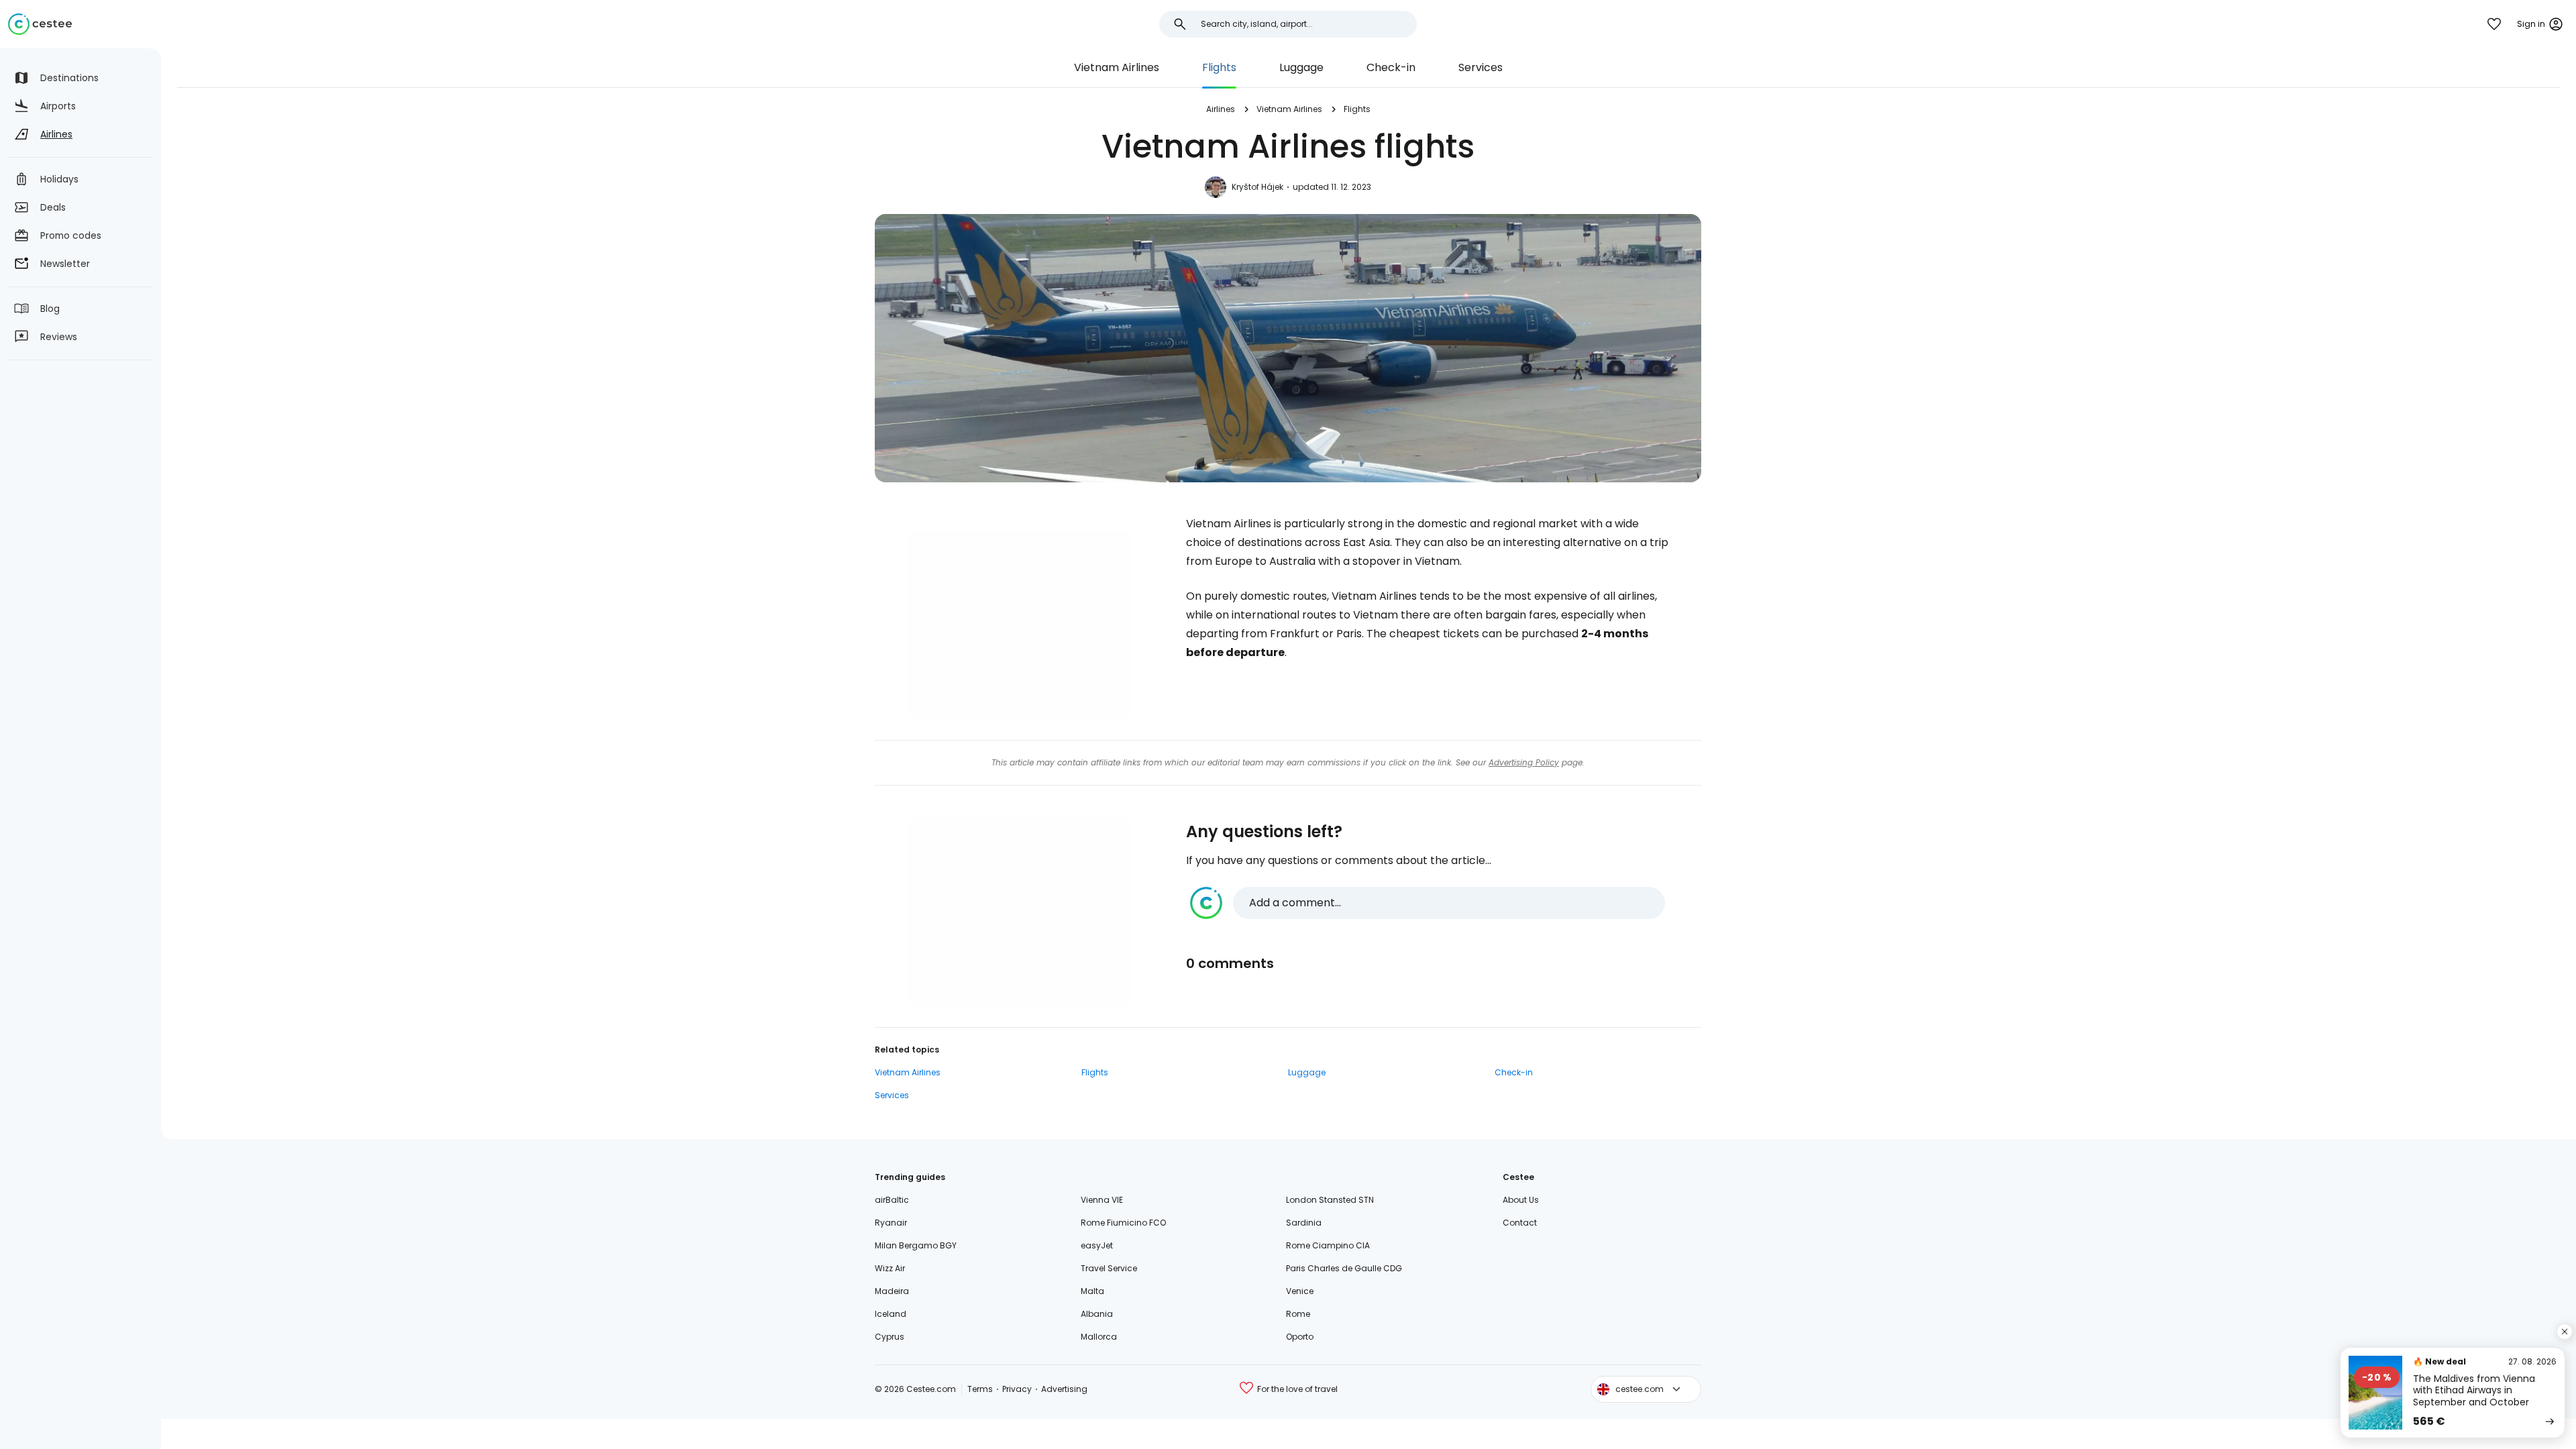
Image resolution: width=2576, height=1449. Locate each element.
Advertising (1064, 1389)
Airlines (1221, 109)
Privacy (1017, 1389)
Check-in (1391, 67)
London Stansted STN (1330, 1200)
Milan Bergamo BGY (916, 1245)
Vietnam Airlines (1117, 67)
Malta (1092, 1291)
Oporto (1300, 1337)
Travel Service (1109, 1268)
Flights (1219, 67)
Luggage (1301, 67)
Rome (1298, 1314)
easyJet (1097, 1245)
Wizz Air (890, 1268)
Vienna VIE (1102, 1200)
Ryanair (891, 1223)
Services (1481, 67)
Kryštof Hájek (1257, 187)
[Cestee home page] (40, 24)
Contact (1520, 1223)
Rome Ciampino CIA (1328, 1245)
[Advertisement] (1020, 625)
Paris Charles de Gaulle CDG (1344, 1268)
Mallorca (1099, 1337)
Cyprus (890, 1337)
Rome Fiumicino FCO (1123, 1223)
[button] (1428, 903)
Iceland (891, 1314)
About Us (1521, 1200)
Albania (1097, 1314)
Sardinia (1304, 1223)
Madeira (892, 1291)
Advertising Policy (1524, 762)
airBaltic (892, 1200)
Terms (980, 1389)
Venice (1300, 1291)
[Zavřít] (2565, 1332)
